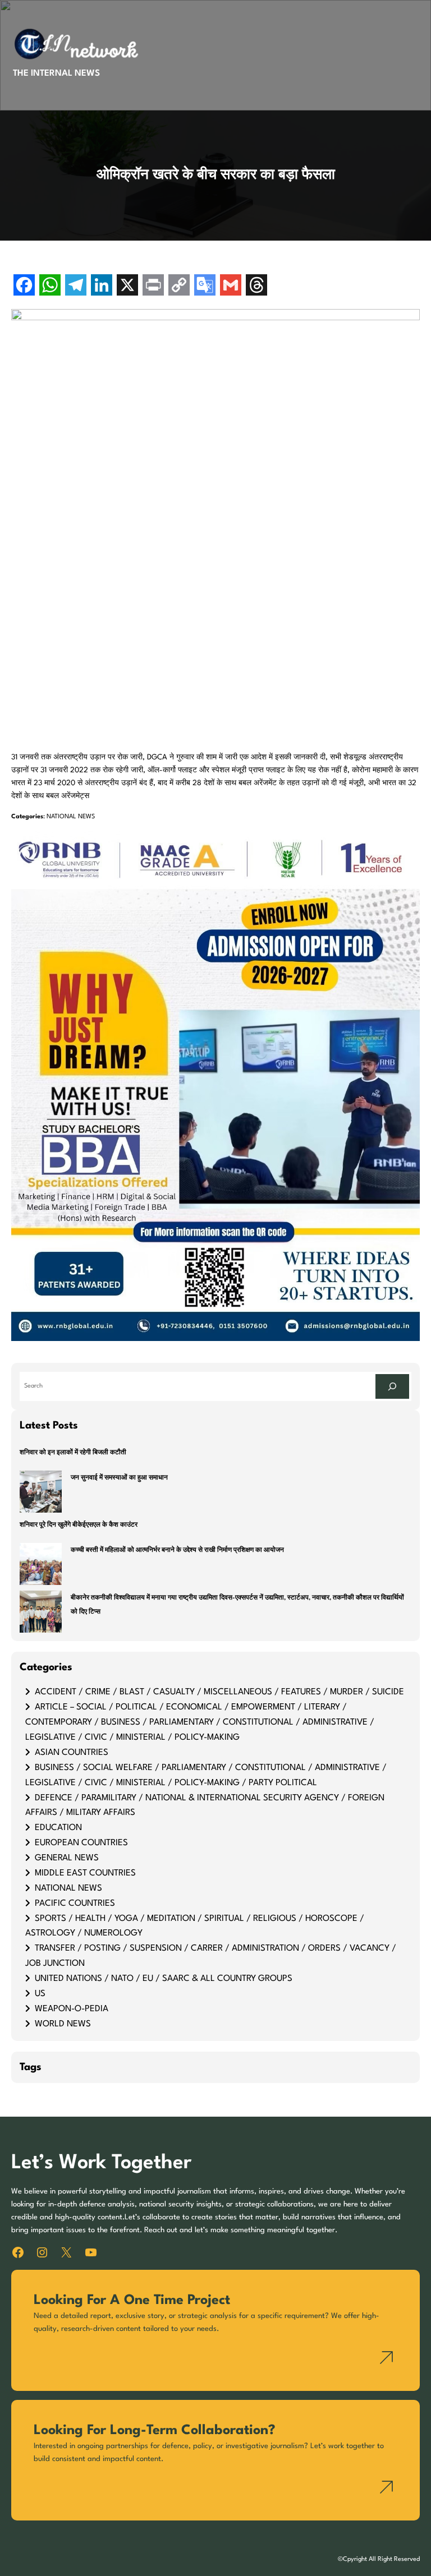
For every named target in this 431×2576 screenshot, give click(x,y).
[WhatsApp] (50, 286)
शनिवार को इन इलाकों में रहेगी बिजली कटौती (73, 1453)
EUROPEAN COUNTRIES (81, 1843)
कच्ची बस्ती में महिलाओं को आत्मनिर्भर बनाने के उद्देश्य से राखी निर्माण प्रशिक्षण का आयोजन (177, 1550)
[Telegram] (76, 286)
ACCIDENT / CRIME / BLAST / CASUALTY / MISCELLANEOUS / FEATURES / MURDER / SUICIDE (219, 1692)
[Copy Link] (179, 286)
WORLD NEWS (63, 2024)
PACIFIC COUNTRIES (75, 1904)
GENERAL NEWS (67, 1858)
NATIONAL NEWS (71, 817)
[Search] (392, 1386)
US (40, 1994)
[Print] (153, 286)
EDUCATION (58, 1828)
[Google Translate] (205, 286)
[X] (127, 286)
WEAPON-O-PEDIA (72, 2009)
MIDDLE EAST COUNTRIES (85, 1873)
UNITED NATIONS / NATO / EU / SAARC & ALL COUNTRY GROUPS (164, 1979)
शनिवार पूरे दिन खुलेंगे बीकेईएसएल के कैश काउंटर (79, 1525)
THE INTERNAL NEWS (56, 73)
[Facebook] (24, 286)
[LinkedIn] (102, 286)
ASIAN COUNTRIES (72, 1753)
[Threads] (256, 286)
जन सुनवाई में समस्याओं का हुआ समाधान (119, 1478)
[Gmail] (231, 286)
